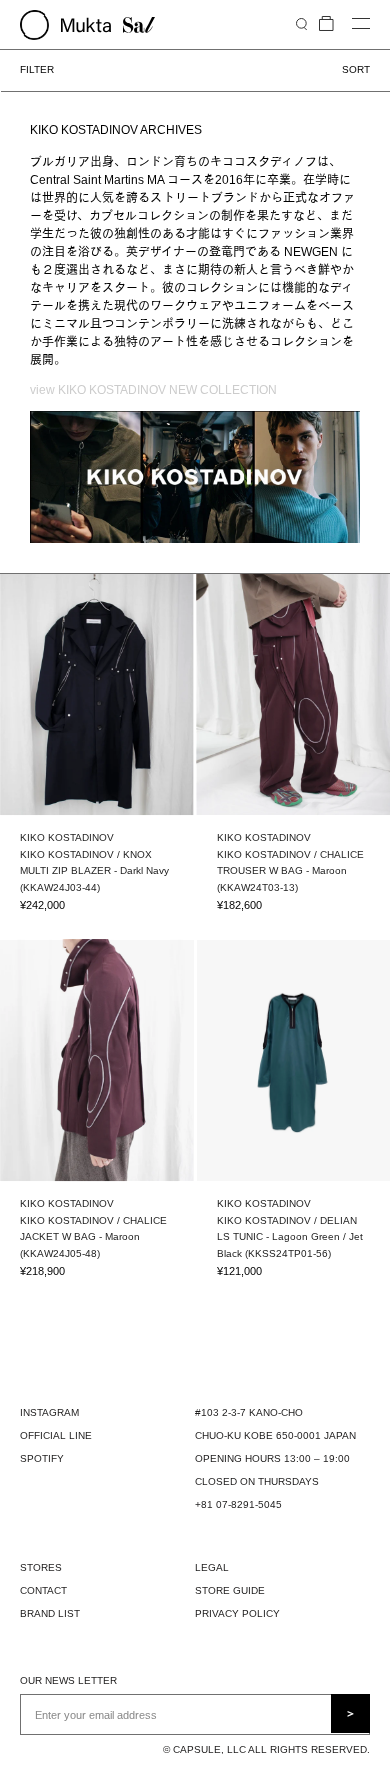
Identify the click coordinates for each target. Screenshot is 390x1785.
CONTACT (43, 1590)
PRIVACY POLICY (237, 1613)
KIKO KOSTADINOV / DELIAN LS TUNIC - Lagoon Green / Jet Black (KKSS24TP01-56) (290, 1237)
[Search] (301, 23)
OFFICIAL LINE (56, 1435)
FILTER (37, 69)
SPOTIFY (42, 1458)
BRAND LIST (50, 1613)
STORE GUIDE (230, 1590)
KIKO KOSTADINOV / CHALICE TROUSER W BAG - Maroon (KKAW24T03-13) (290, 871)
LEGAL (212, 1567)
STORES (41, 1567)
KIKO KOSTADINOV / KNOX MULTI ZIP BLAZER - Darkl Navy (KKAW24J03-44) (94, 871)
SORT (356, 69)
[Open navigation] (361, 24)
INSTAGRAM (49, 1412)
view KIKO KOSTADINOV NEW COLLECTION (153, 390)
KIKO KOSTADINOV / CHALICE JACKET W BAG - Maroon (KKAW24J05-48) (93, 1237)
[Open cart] (326, 24)
